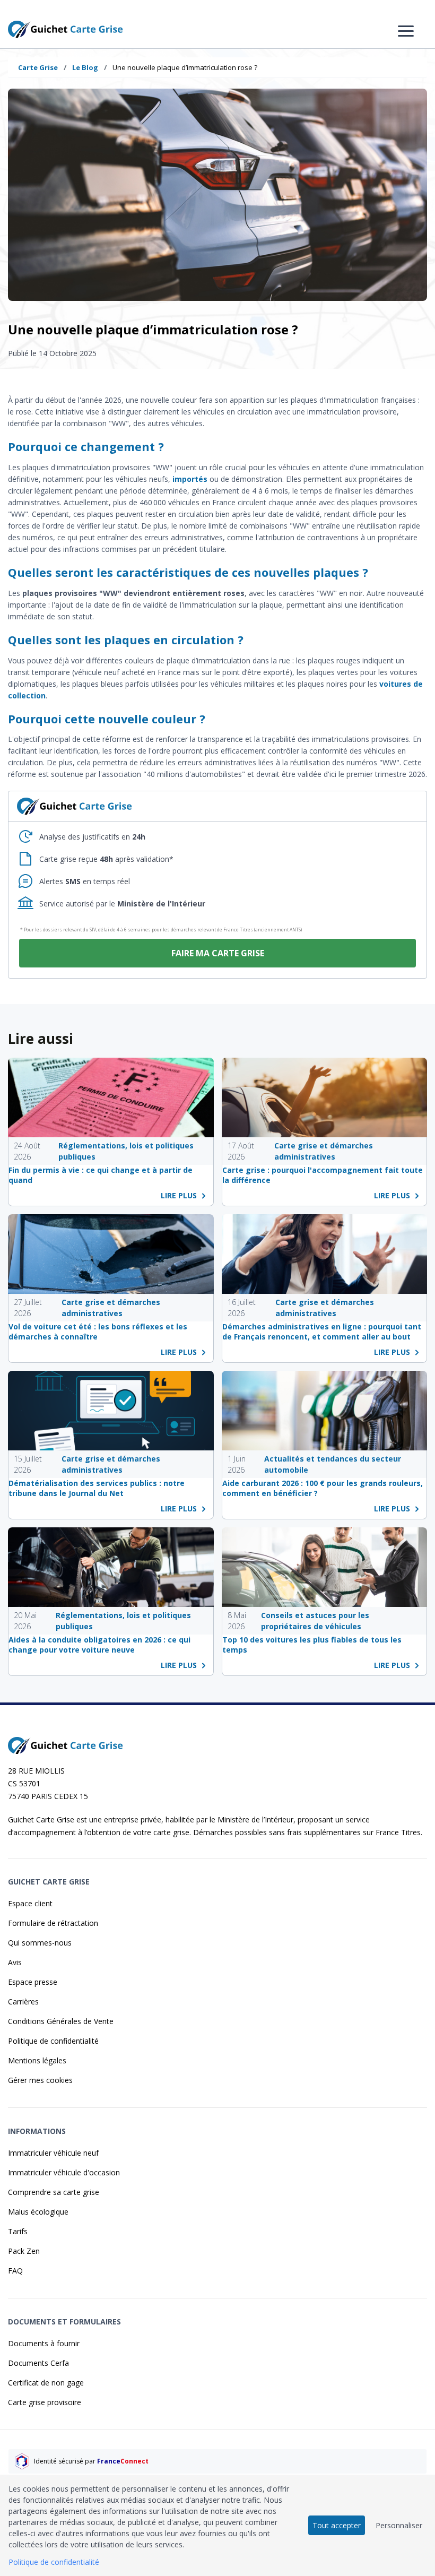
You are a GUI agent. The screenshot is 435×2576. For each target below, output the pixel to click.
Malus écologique (38, 2212)
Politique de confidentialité (53, 2041)
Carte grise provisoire (45, 2402)
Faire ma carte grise (218, 953)
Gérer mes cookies (40, 2080)
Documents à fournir (44, 2343)
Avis (15, 1962)
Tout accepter (337, 2525)
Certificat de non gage (46, 2383)
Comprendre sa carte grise (54, 2192)
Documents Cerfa (38, 2363)
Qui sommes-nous (40, 1943)
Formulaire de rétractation (53, 1923)
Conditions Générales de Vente (61, 2021)
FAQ (15, 2271)
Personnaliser (399, 2525)
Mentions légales (37, 2060)
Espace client (30, 1903)
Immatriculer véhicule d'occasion (64, 2172)
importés (190, 479)
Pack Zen (24, 2251)
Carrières (23, 2002)
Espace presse (33, 1982)
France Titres (398, 1832)
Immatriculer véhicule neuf (53, 2153)
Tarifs (18, 2231)
